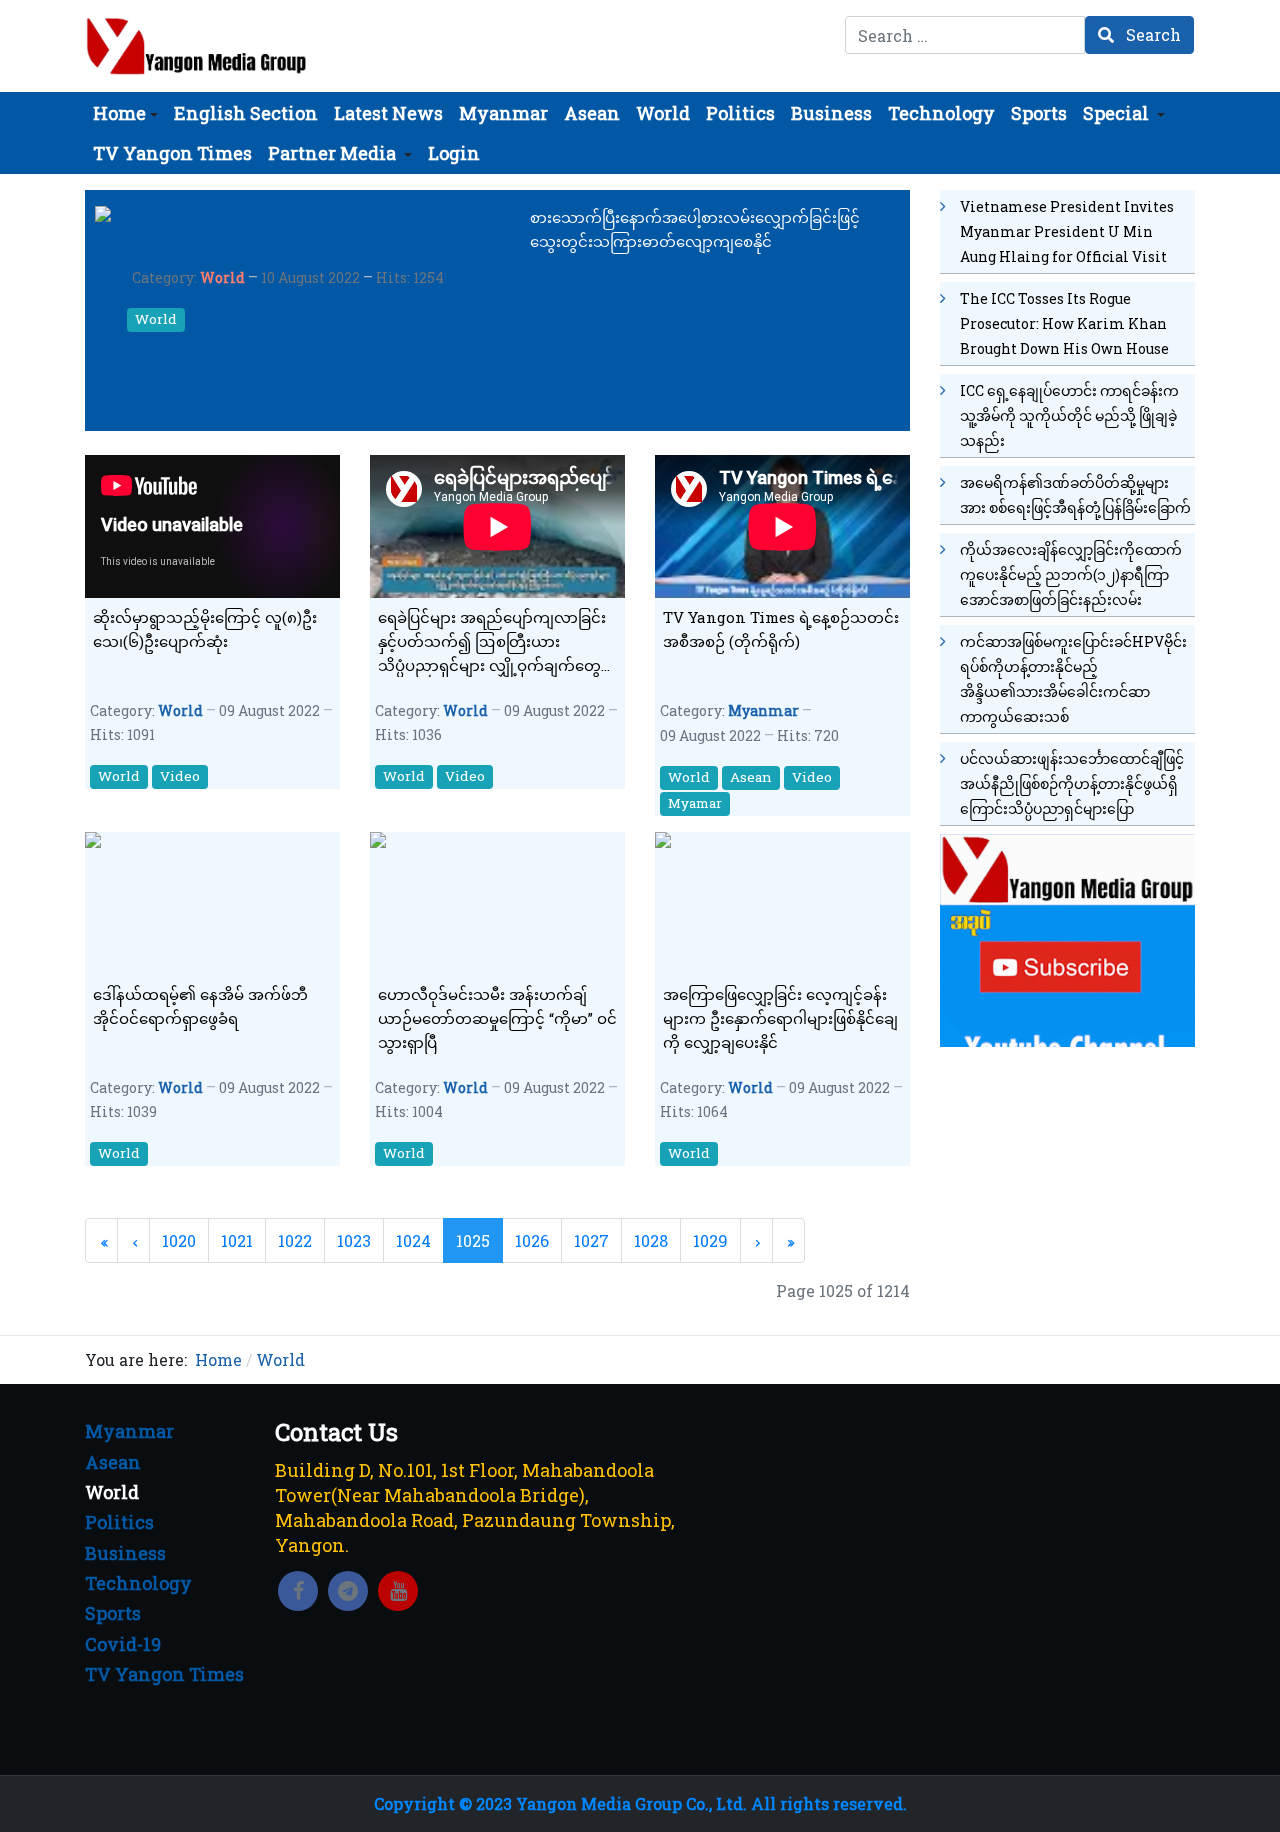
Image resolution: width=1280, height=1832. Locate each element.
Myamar (695, 803)
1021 (237, 1240)
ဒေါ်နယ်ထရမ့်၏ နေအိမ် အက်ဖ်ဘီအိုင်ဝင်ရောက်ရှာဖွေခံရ (200, 1006)
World (222, 277)
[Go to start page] (101, 1240)
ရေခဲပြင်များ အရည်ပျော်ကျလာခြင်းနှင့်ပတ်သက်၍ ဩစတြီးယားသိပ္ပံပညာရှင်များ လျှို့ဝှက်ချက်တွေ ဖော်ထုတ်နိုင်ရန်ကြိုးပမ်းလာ (492, 642)
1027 (591, 1240)
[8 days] (1067, 937)
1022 (295, 1240)
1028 (651, 1240)
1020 (179, 1240)
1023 (354, 1240)
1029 (710, 1240)
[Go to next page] (756, 1240)
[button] (125, 113)
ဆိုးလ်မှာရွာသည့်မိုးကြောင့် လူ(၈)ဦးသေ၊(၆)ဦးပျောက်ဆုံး (205, 629)
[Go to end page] (788, 1240)
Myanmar (763, 710)
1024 (413, 1240)
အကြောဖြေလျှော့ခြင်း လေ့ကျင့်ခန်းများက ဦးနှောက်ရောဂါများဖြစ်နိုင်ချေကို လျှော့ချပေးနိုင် (780, 1018)
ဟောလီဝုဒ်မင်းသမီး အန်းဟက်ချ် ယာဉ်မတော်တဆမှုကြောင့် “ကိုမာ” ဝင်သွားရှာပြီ (497, 1018)
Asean (751, 777)
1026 (532, 1240)
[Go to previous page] (133, 1240)
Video (180, 776)
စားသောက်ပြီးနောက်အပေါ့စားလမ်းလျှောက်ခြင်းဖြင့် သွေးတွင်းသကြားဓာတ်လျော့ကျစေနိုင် (695, 229)
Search (1151, 34)
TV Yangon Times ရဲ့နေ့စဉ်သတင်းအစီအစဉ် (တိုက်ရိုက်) (781, 629)
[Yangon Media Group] (196, 46)
